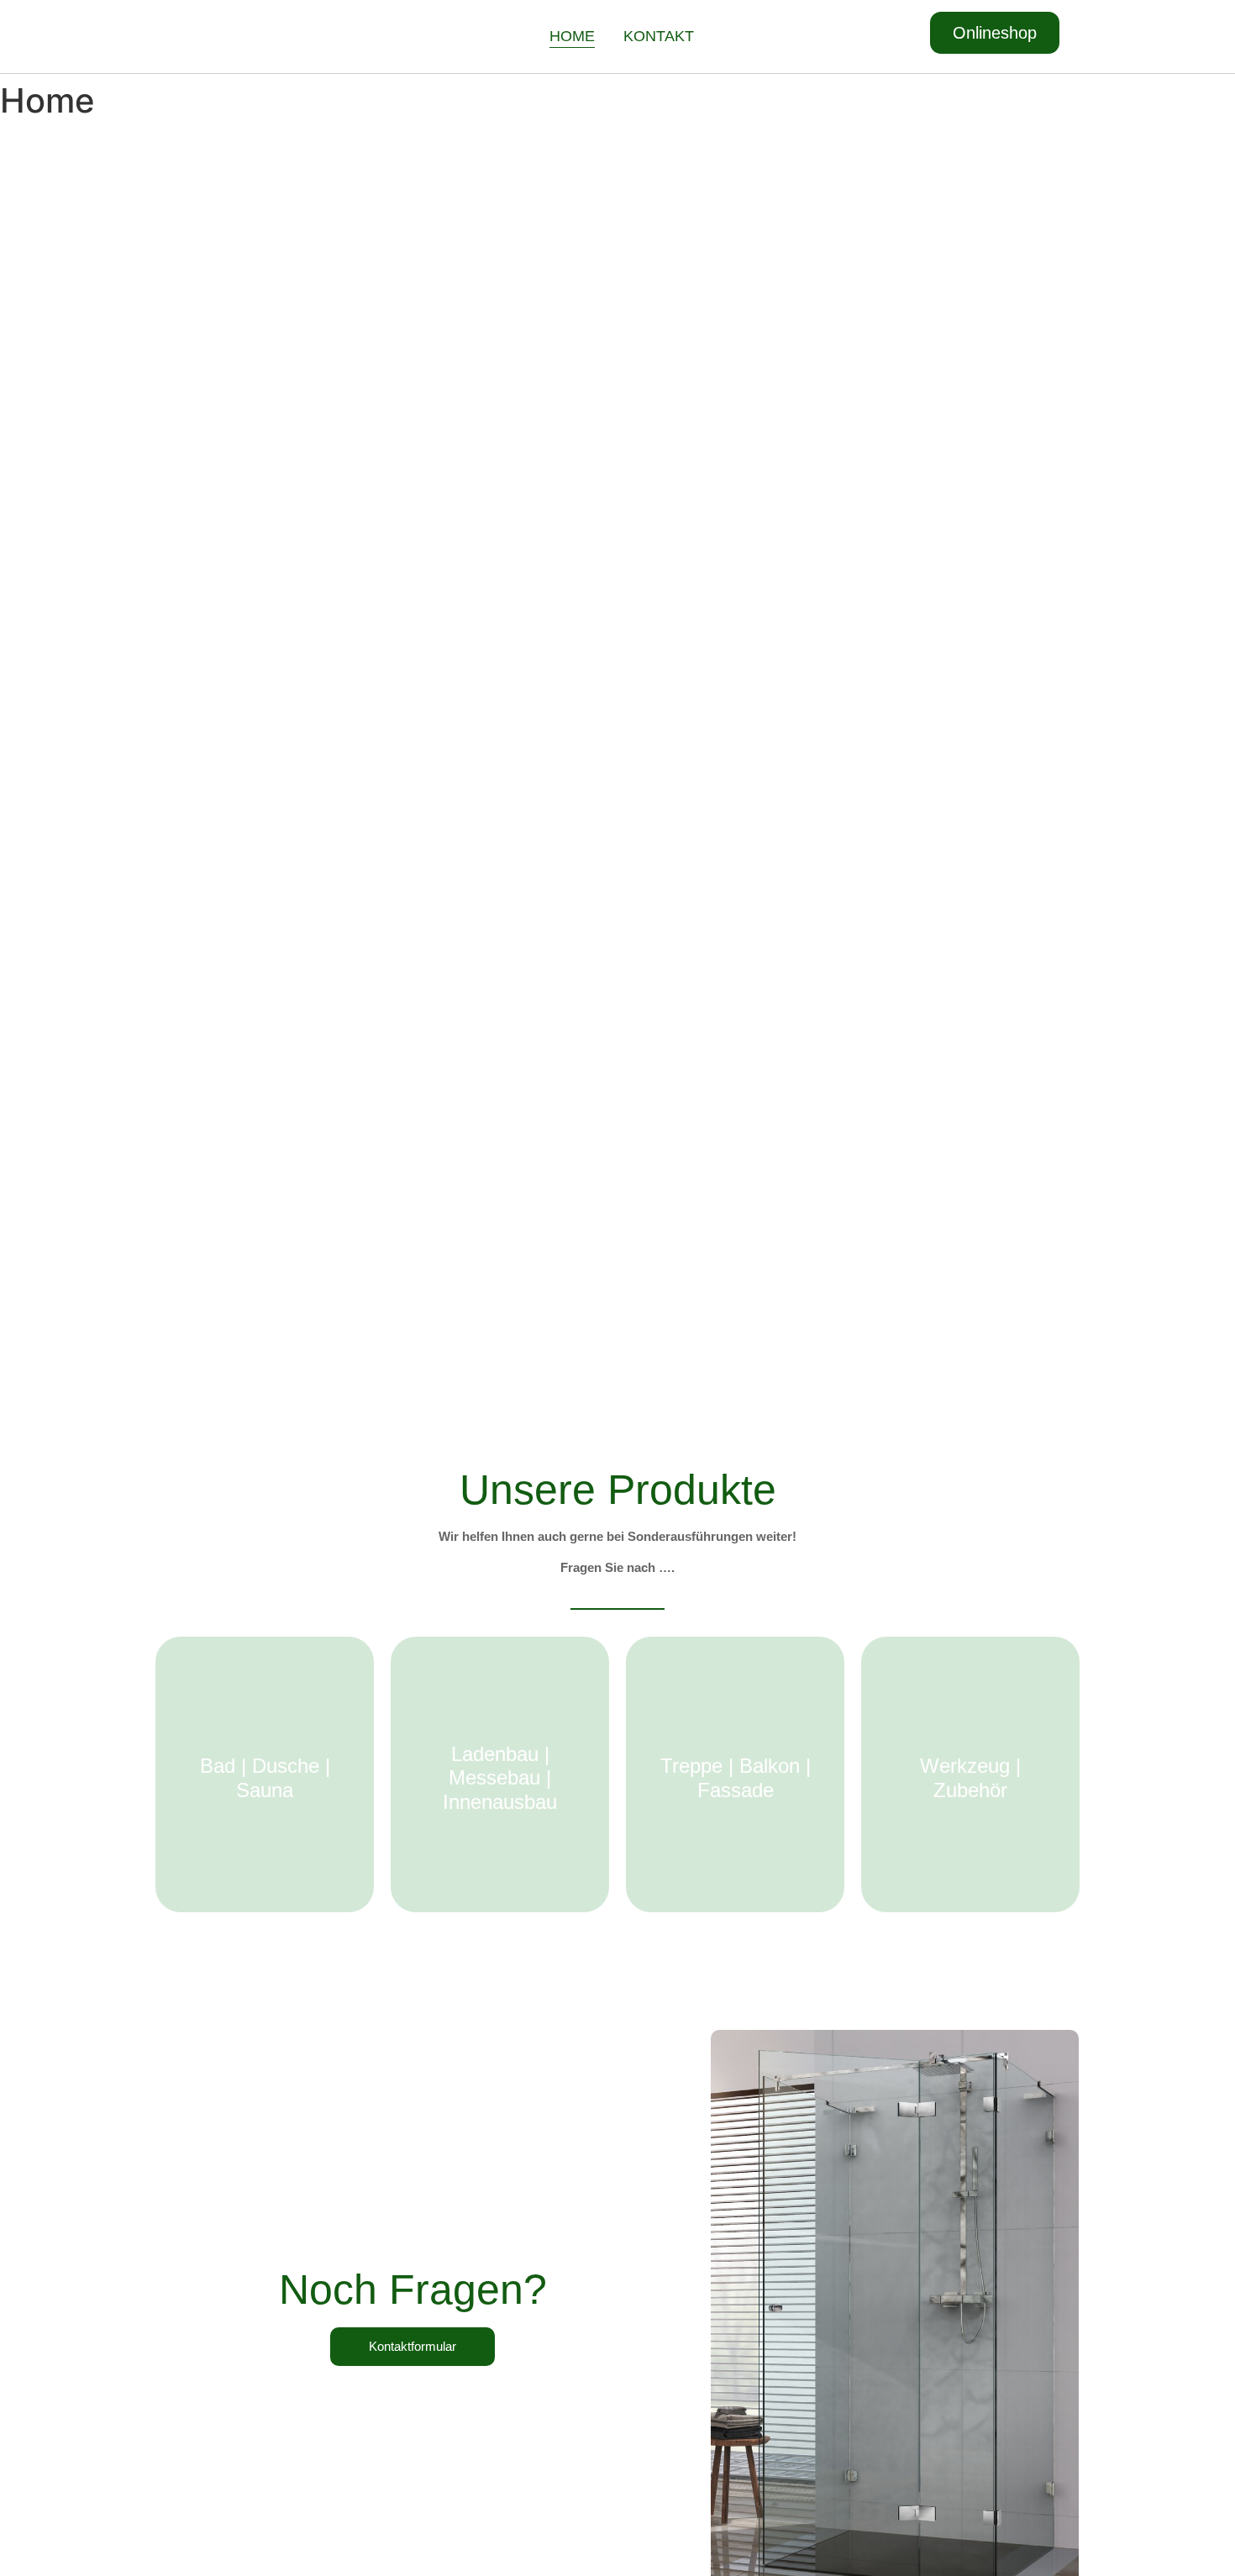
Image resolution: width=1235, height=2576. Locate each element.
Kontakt (659, 36)
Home (572, 36)
